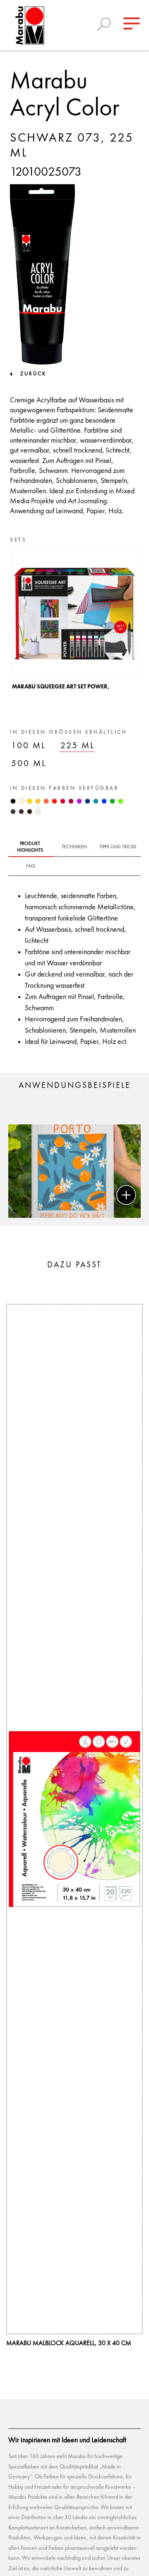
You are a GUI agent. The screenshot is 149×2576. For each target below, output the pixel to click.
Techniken (74, 847)
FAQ (31, 866)
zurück (33, 374)
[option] (74, 623)
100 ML (29, 746)
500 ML (29, 764)
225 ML (78, 746)
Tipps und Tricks (118, 847)
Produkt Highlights (30, 847)
